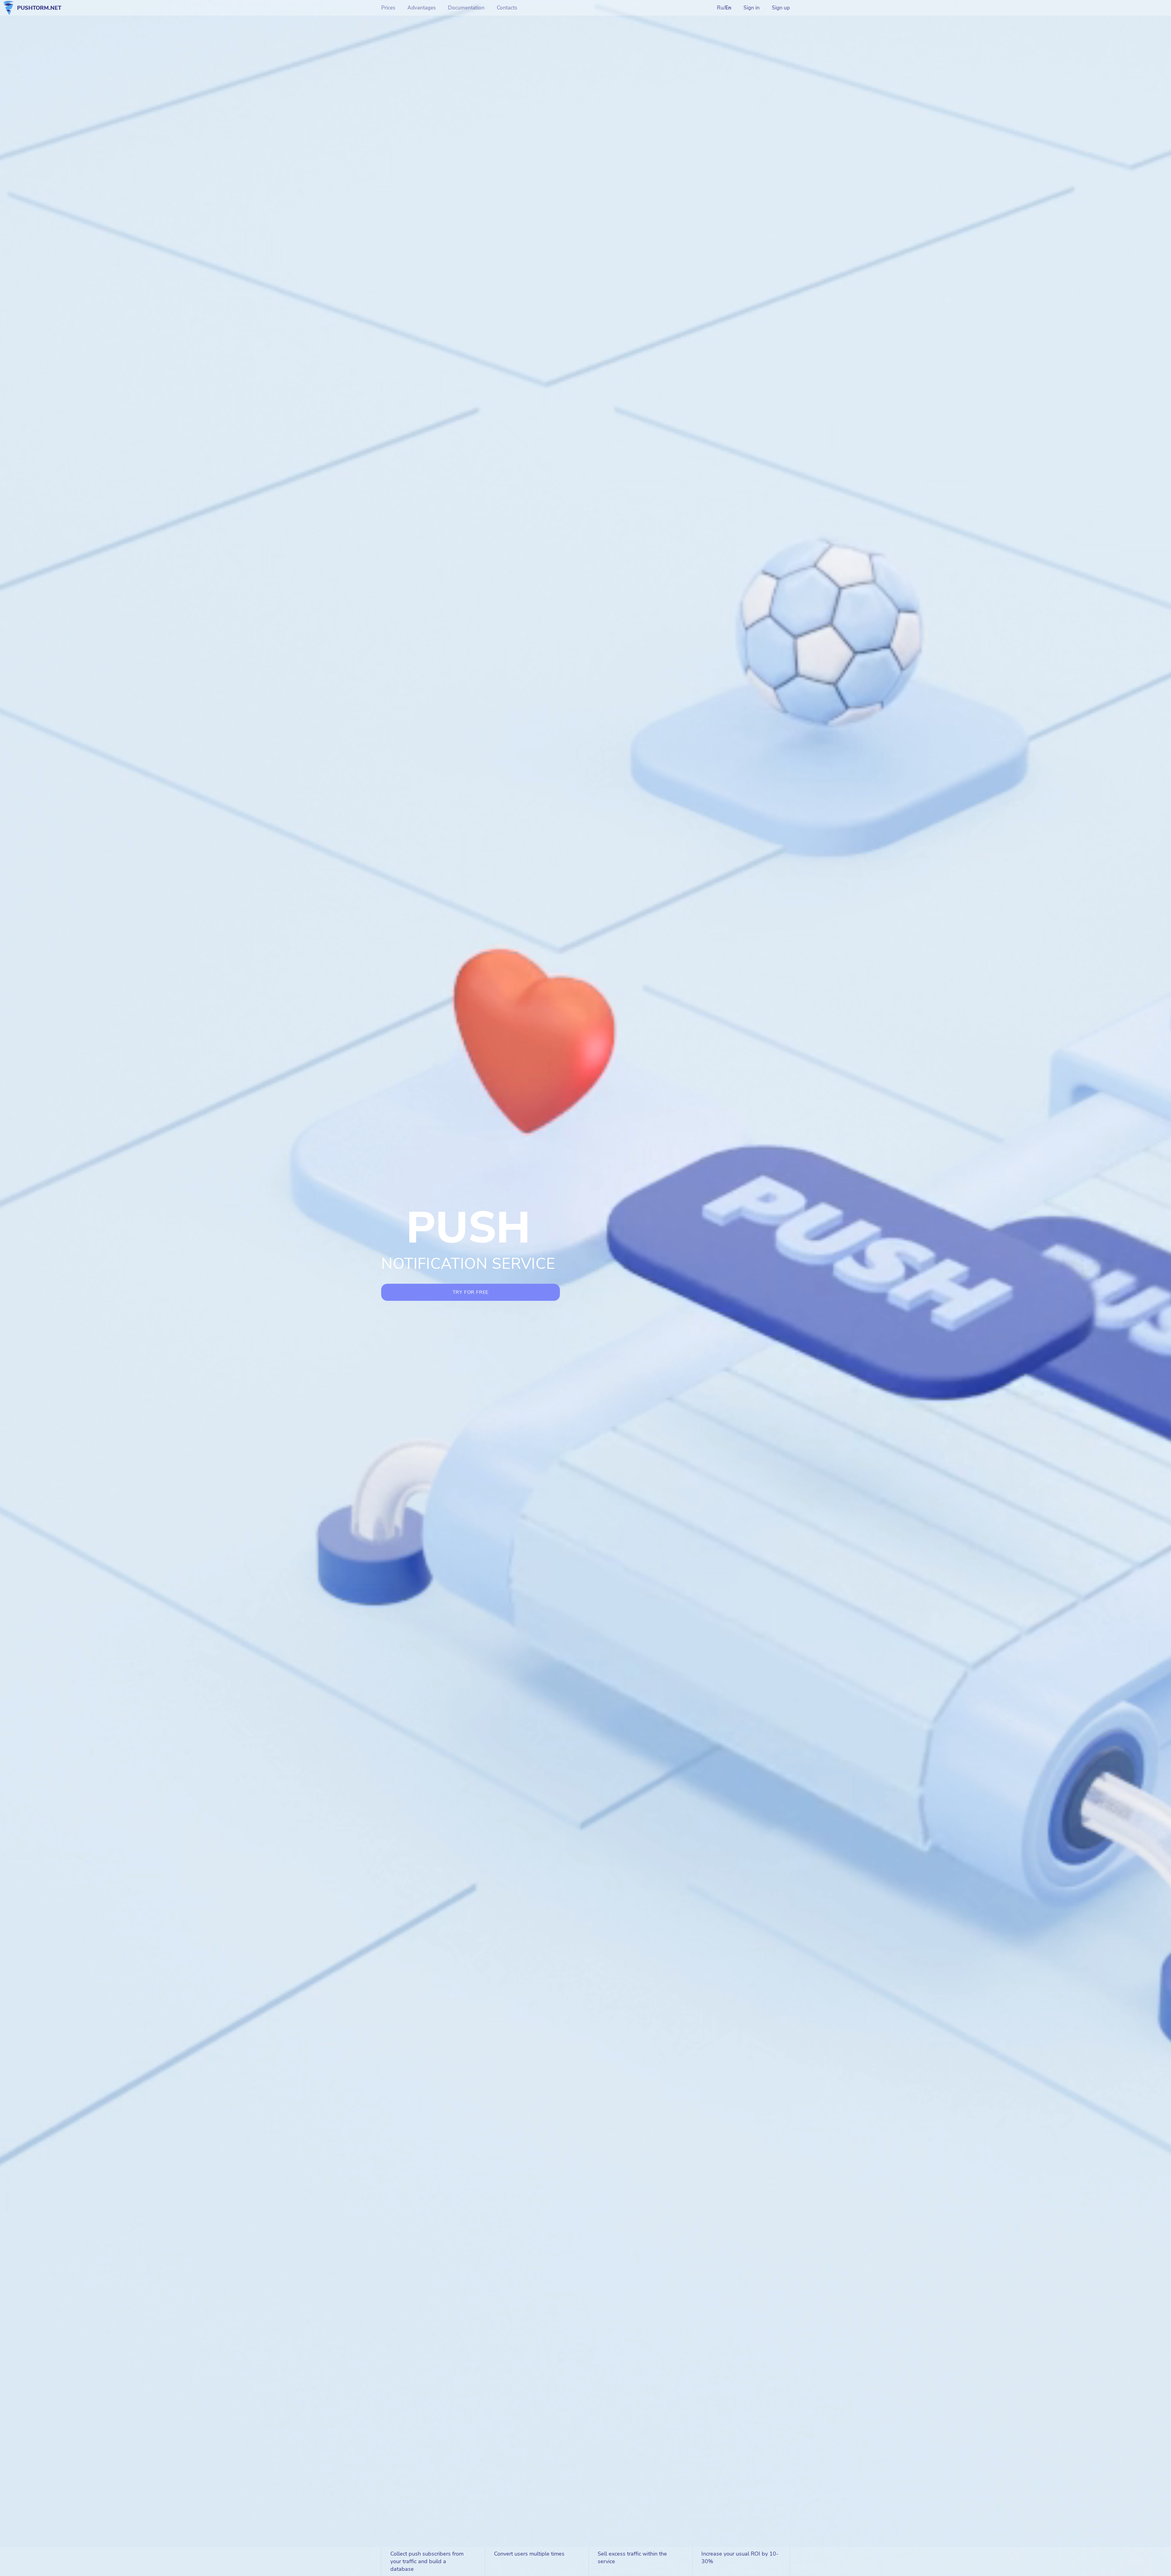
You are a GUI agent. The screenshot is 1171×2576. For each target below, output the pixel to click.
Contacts (507, 8)
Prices (388, 8)
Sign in (752, 8)
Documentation (466, 8)
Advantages (422, 8)
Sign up (781, 8)
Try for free (471, 1292)
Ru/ (724, 8)
